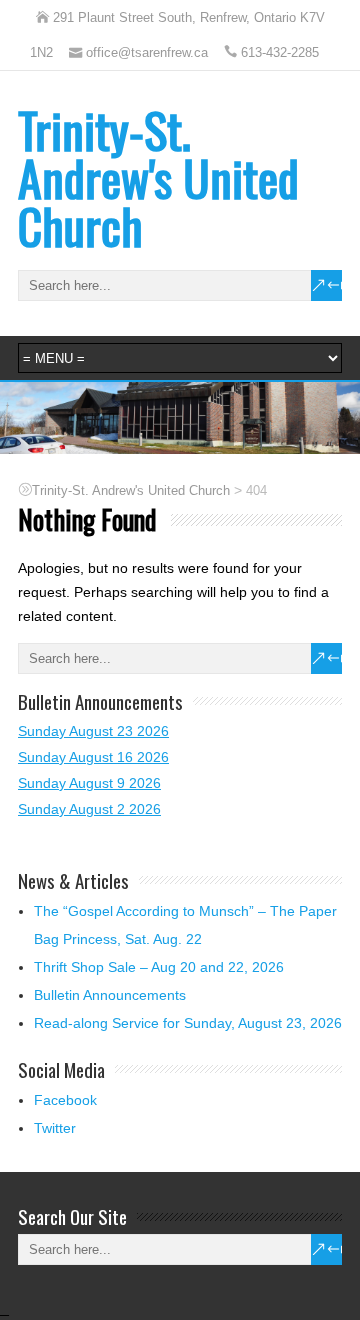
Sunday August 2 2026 (89, 809)
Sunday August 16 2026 (93, 757)
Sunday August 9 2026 (89, 783)
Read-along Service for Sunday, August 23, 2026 (188, 1023)
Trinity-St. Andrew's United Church (158, 177)
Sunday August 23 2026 (93, 731)
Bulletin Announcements (110, 995)
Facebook (65, 1100)
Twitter (55, 1128)
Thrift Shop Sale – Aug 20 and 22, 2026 (159, 967)
